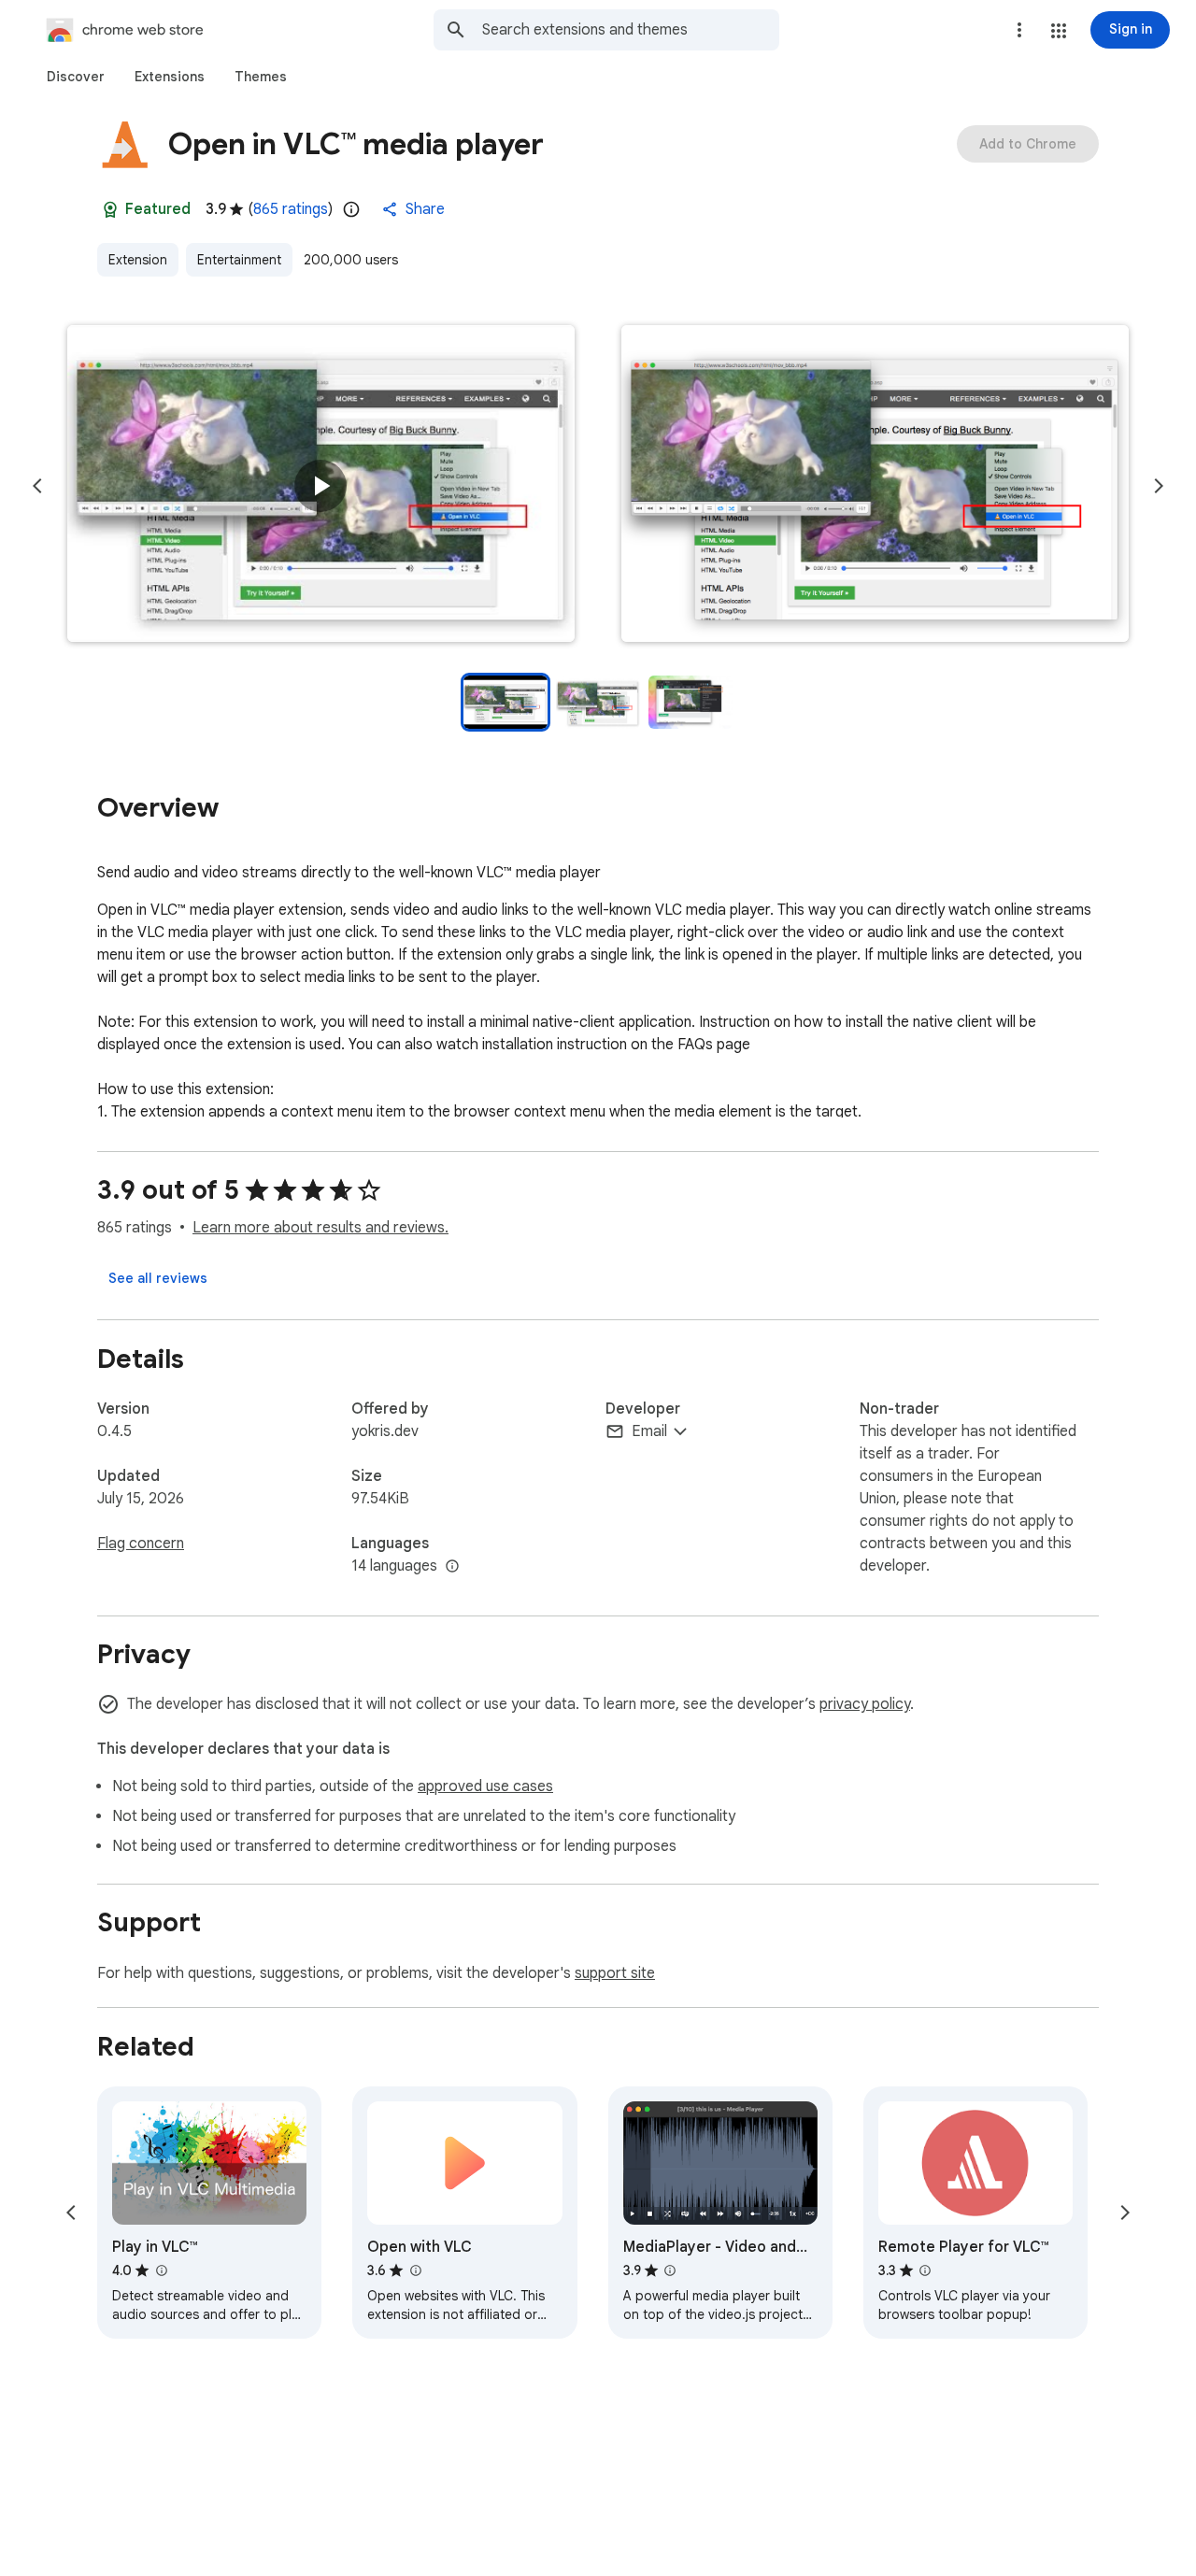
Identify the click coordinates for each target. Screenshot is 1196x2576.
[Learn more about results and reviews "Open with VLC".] (415, 2270)
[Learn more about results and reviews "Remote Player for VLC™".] (925, 2270)
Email (649, 1431)
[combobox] (631, 30)
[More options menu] (1019, 30)
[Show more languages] (452, 1567)
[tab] (76, 77)
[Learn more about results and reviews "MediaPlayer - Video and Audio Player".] (670, 2270)
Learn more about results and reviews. (320, 1228)
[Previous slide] (37, 486)
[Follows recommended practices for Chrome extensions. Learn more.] (110, 209)
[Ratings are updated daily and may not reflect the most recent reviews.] (351, 209)
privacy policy (865, 1704)
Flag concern (141, 1544)
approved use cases (485, 1786)
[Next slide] (1159, 486)
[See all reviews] (158, 1278)
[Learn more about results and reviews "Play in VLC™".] (161, 2270)
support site (615, 1973)
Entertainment (239, 260)
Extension (138, 260)
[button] (1059, 31)
